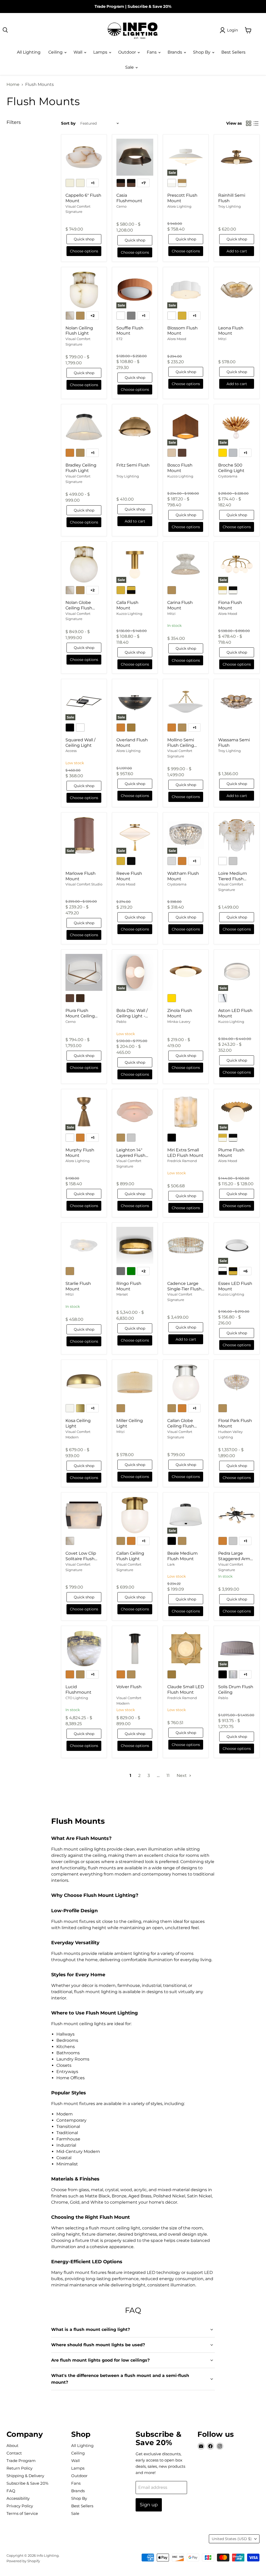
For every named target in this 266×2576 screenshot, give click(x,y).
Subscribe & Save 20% (149, 6)
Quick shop (84, 239)
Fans (152, 52)
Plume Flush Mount (231, 1153)
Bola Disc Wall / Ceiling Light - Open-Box (132, 1016)
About (12, 2446)
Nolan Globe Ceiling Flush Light (79, 608)
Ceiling (56, 52)
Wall (78, 52)
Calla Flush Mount (127, 605)
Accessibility (18, 2498)
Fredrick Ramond (182, 1161)
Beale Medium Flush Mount (182, 1556)
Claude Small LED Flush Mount (186, 1689)
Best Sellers (233, 52)
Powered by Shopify (23, 2561)
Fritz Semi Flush (133, 465)
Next (182, 1775)
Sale (130, 67)
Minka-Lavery (179, 1022)
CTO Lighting (77, 1698)
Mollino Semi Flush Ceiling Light (181, 745)
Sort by (68, 123)
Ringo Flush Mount (129, 1286)
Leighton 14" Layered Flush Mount (131, 1155)
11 (168, 1775)
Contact (14, 2453)
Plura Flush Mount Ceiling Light (80, 1016)
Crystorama (228, 476)
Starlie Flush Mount (78, 1286)
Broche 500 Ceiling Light (231, 468)
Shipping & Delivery (25, 2476)
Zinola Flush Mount (180, 1013)
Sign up (149, 2505)
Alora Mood (177, 339)
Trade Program (109, 6)
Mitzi (222, 339)
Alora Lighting (179, 206)
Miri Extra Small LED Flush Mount (185, 1153)
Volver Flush (129, 1687)
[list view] (256, 123)
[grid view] (249, 123)
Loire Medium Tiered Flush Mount (233, 879)
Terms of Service (22, 2513)
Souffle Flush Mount (130, 331)
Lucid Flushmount (78, 1689)
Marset (122, 1294)
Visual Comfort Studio (84, 884)
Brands (175, 52)
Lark (171, 1564)
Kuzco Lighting (180, 476)
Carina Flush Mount (180, 605)
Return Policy (19, 2468)
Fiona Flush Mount (230, 605)
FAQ (11, 2491)
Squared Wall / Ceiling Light (80, 743)
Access (71, 751)
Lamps (101, 52)
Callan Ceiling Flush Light (130, 1556)
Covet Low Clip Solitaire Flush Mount (81, 1559)
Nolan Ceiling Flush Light (79, 331)
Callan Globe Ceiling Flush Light (181, 1426)
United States (232, 2539)
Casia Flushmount (129, 198)
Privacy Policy (20, 2506)
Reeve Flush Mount (129, 876)
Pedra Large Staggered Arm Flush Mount (234, 1559)
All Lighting (29, 52)
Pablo (121, 1022)
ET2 (119, 339)
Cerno (121, 206)
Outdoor (128, 52)
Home (13, 85)
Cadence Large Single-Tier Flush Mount (184, 1289)
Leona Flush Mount (231, 331)
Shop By (202, 52)
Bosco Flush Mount (180, 468)
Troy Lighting (230, 206)
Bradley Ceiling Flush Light (81, 468)
